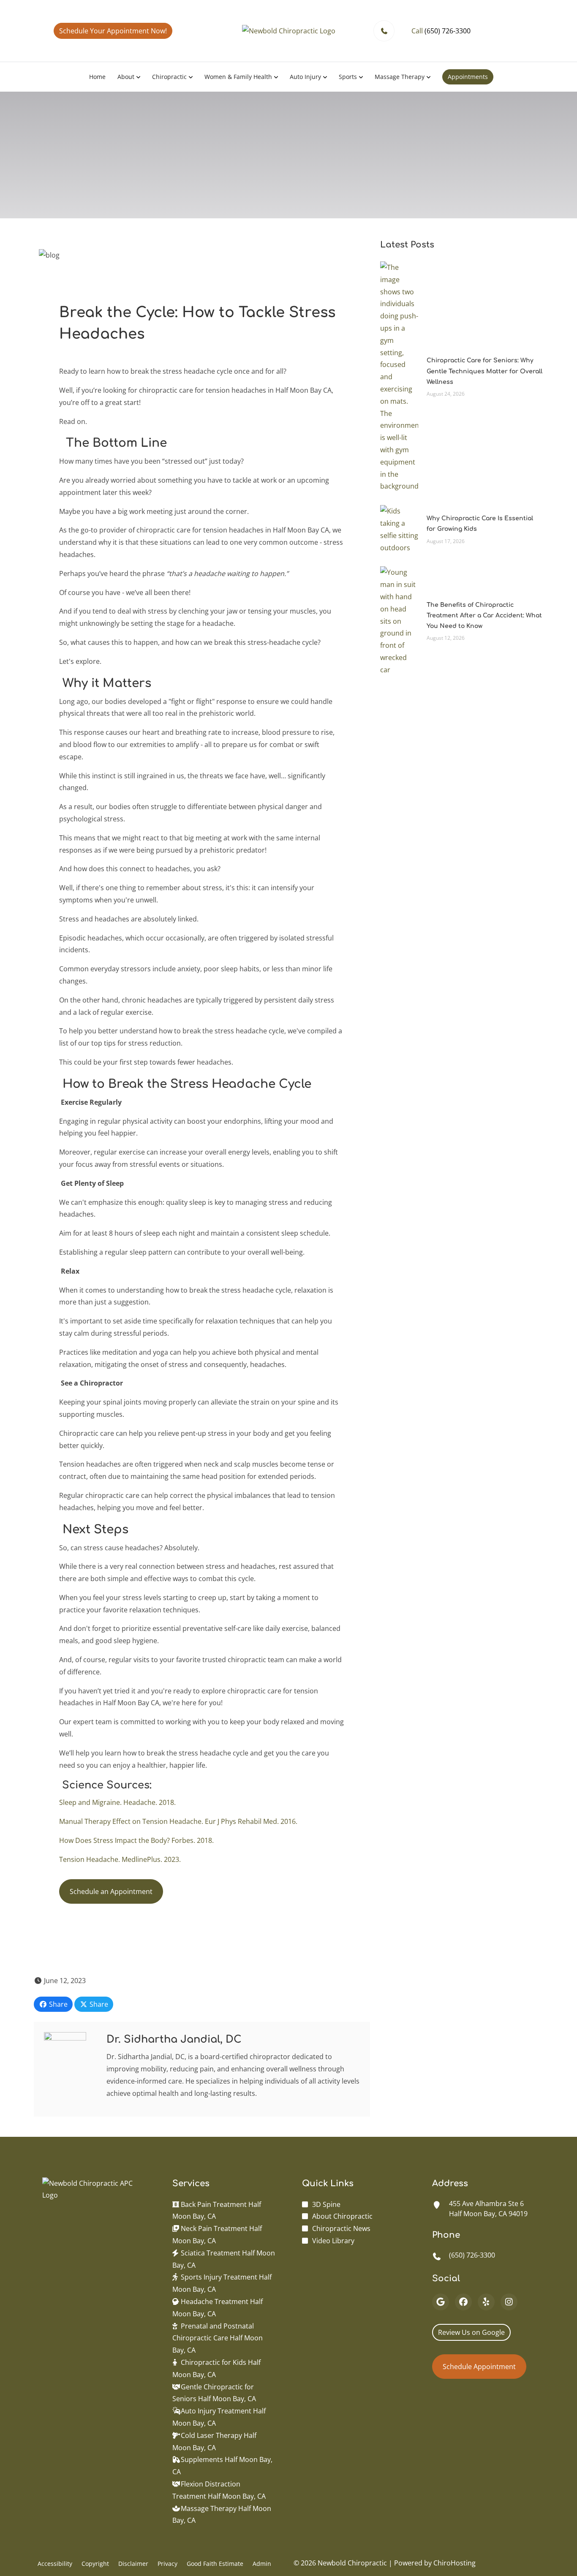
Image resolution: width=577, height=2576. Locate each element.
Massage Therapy (400, 77)
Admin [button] (262, 2564)
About (126, 77)
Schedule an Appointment (111, 1891)
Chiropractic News (341, 2228)
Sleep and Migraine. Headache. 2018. (119, 1802)
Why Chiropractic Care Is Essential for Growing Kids (480, 524)
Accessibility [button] (55, 2564)
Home (97, 77)
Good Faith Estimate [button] (215, 2564)
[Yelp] (486, 2302)
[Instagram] (509, 2302)
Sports (348, 77)
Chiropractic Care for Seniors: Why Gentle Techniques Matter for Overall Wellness (484, 371)
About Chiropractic (342, 2216)
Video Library (333, 2241)
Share (57, 2004)
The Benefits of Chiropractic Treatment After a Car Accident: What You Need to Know (484, 615)
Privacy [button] (167, 2564)
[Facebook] (463, 2302)
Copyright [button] (95, 2564)
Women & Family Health (238, 77)
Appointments (468, 77)
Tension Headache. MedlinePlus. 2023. (120, 1859)
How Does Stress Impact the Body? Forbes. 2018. (138, 1840)
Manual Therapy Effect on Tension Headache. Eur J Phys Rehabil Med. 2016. (180, 1821)
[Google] (441, 2302)
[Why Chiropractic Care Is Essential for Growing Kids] (399, 529)
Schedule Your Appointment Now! (113, 31)
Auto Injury (305, 77)
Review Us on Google (471, 2332)
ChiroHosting (455, 2563)
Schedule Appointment (479, 2367)
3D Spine (326, 2204)
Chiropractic (169, 77)
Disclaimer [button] (133, 2564)
